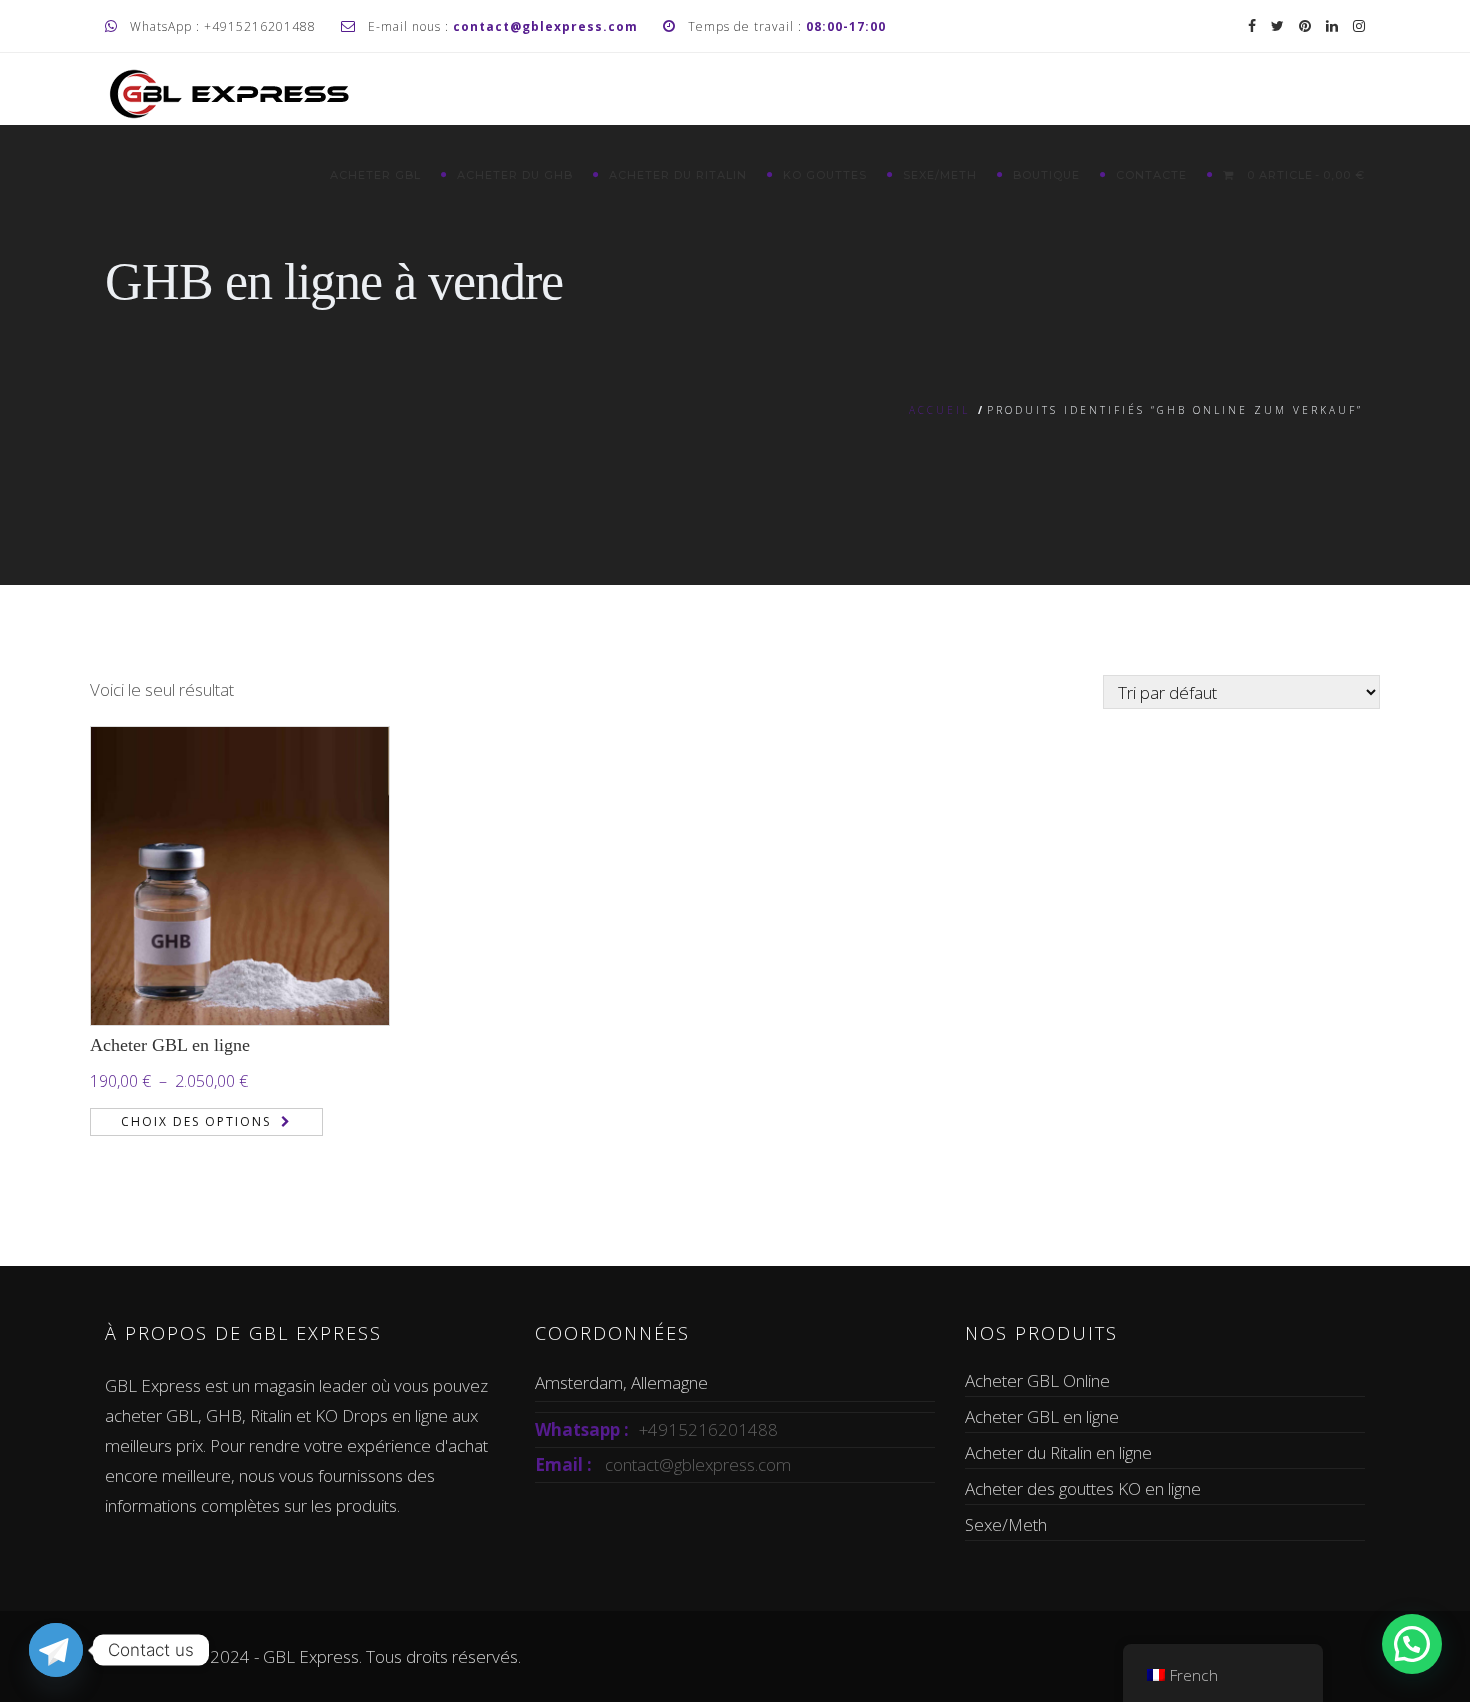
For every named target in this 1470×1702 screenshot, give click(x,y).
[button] (1412, 1644)
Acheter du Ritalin (678, 175)
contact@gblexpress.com (698, 1464)
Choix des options (196, 1121)
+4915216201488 (708, 1429)
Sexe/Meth (940, 175)
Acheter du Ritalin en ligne (1058, 1452)
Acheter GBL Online (1037, 1380)
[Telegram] (56, 1650)
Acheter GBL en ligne (170, 1045)
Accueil (939, 410)
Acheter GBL (375, 175)
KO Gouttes (825, 175)
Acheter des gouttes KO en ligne (1083, 1488)
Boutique (1046, 175)
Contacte (1151, 175)
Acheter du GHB (515, 175)
